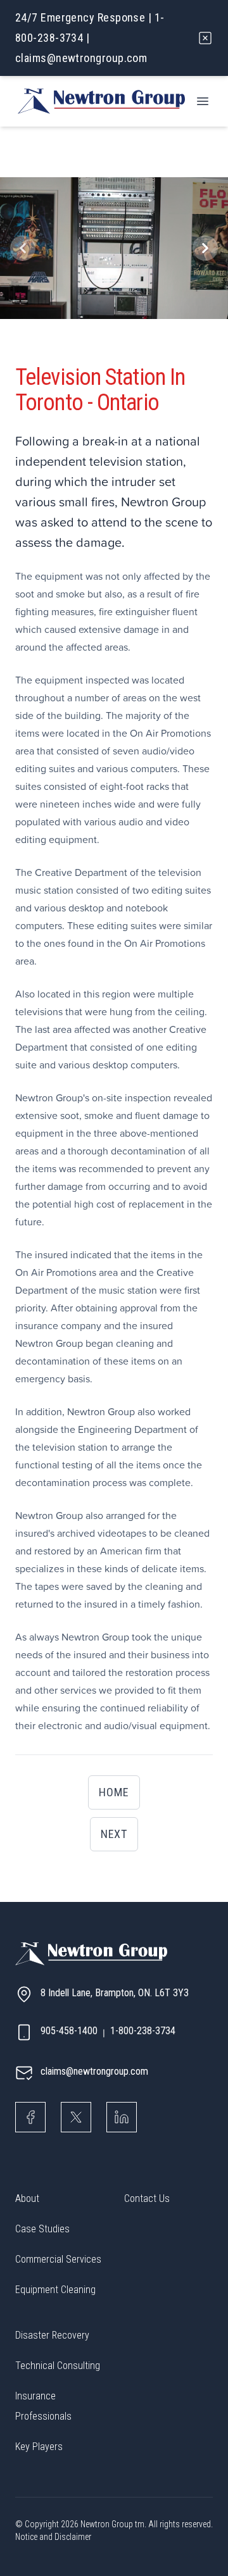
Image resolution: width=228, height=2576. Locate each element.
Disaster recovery (52, 2335)
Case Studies (42, 2229)
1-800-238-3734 (143, 2031)
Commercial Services (58, 2259)
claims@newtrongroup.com (81, 58)
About (27, 2198)
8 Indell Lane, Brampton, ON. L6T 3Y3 (115, 1993)
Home (114, 1792)
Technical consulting (58, 2366)
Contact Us (147, 2198)
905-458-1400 (69, 2031)
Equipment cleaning (55, 2290)
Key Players (39, 2447)
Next (114, 1834)
